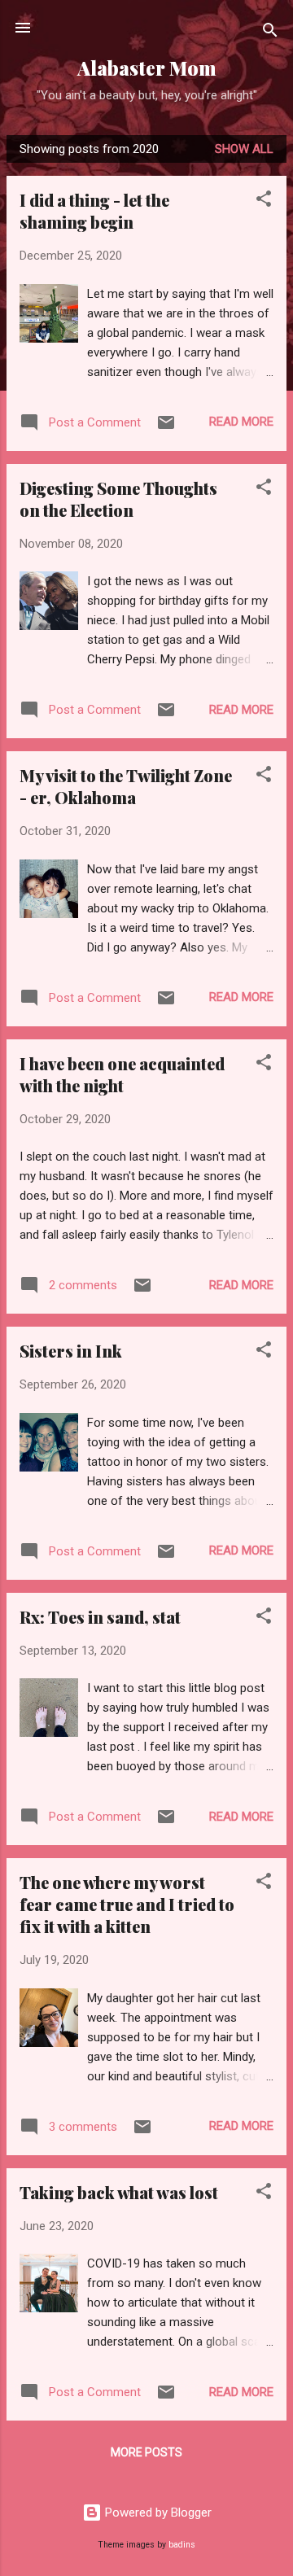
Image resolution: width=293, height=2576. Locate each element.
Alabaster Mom (147, 68)
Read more (241, 422)
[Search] (270, 33)
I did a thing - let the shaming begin (94, 211)
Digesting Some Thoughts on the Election (118, 499)
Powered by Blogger (157, 2513)
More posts (146, 2452)
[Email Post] (166, 428)
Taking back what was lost (119, 2192)
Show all (244, 149)
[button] (264, 201)
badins (182, 2545)
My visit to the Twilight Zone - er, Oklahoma (126, 786)
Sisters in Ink (71, 1351)
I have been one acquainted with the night (122, 1074)
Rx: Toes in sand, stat (100, 1617)
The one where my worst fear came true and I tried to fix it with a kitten (127, 1904)
